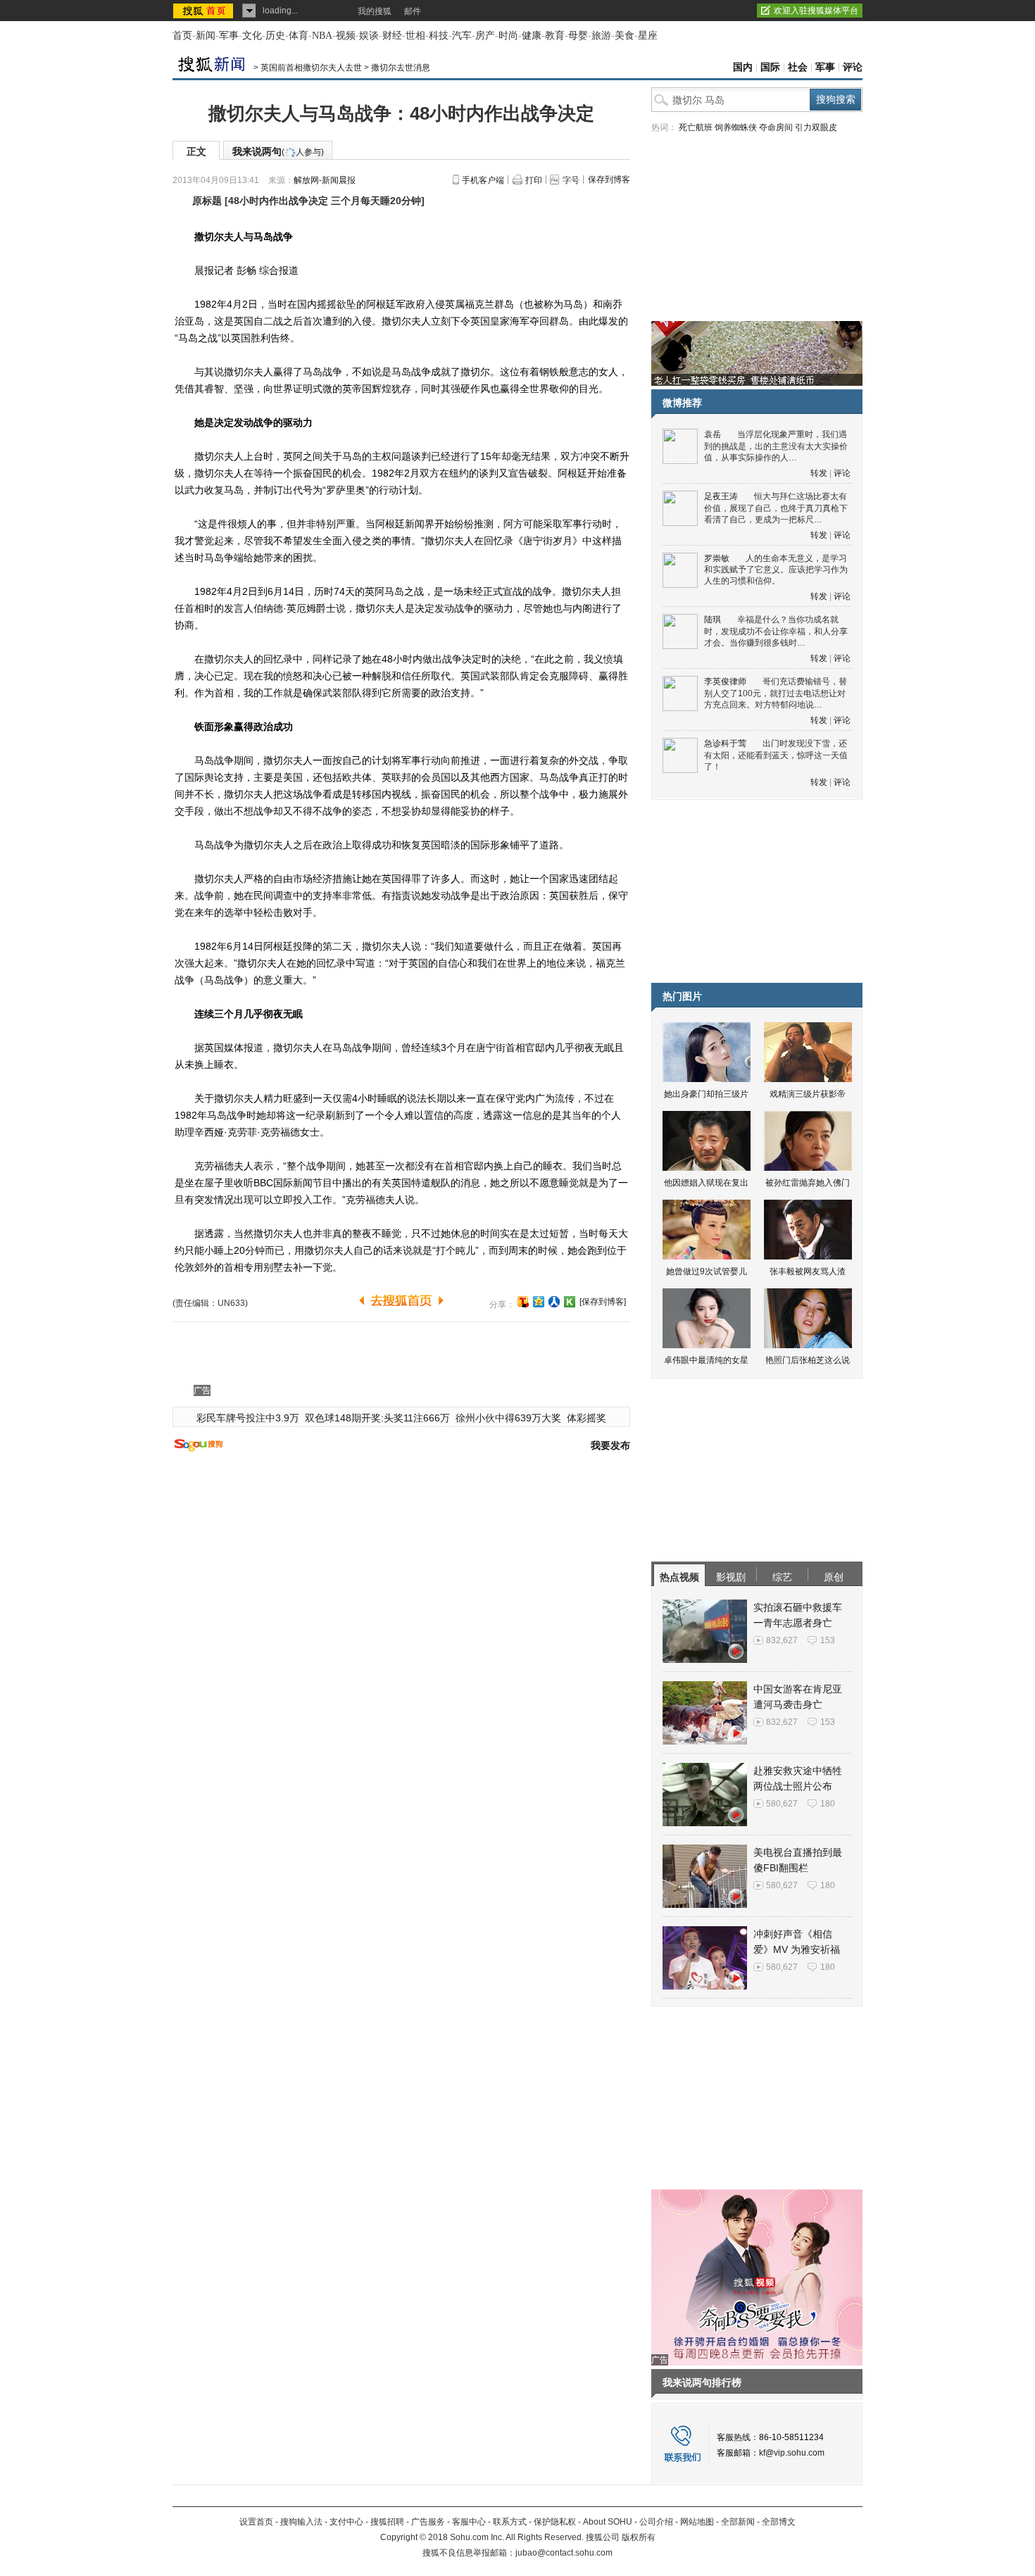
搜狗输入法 (301, 2522)
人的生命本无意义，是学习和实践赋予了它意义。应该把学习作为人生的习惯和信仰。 (776, 570)
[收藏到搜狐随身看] (570, 1302)
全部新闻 (738, 2522)
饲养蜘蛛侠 (736, 127)
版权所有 (639, 2537)
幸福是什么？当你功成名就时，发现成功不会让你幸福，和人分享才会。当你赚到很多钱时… (776, 631)
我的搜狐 (375, 11)
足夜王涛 (721, 496)
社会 (798, 67)
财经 (392, 36)
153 (828, 1640)
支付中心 (346, 2522)
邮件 (413, 11)
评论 (853, 67)
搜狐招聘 (387, 2522)
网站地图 (697, 2522)
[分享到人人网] (554, 1302)
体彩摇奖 (586, 1418)
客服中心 (469, 2522)
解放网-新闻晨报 (325, 180)
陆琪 (713, 620)
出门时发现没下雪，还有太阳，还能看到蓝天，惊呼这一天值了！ (776, 755)
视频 (346, 36)
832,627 (782, 1640)
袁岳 (713, 434)
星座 (648, 36)
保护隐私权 (555, 2522)
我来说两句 (278, 151)
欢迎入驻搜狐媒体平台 (816, 11)
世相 (415, 36)
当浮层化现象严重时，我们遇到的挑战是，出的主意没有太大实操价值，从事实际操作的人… (776, 446)
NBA (322, 36)
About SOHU (608, 2522)
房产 (485, 36)
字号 (571, 180)
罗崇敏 (717, 558)
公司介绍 (656, 2522)
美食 (625, 36)
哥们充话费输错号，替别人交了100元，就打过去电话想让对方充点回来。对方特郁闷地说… (776, 693)
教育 (555, 36)
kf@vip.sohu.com (792, 2453)
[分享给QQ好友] (539, 1302)
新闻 (206, 36)
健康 (532, 36)
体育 (299, 36)
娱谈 (369, 36)
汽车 (462, 36)
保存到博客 (609, 180)
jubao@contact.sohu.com (564, 2553)
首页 (182, 36)
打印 (534, 180)
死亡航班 (696, 127)
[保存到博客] (603, 1302)
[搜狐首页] (205, 11)
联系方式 (510, 2522)
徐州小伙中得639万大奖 (508, 1418)
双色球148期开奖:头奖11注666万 (377, 1418)
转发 (819, 473)
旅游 (601, 36)
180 (828, 1804)
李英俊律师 (725, 681)
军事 (229, 36)
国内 (743, 67)
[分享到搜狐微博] (523, 1302)
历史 (275, 36)
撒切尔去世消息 (401, 68)
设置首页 (256, 2522)
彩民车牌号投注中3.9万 (248, 1418)
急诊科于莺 (725, 743)
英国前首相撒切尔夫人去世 (311, 68)
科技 (439, 36)
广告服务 (428, 2522)
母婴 (578, 36)
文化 (252, 36)
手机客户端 (483, 180)
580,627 (782, 1804)
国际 (770, 67)
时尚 (508, 36)
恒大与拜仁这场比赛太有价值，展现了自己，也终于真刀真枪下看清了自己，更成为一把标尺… (776, 508)
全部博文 (779, 2522)
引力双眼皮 (816, 127)
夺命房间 (776, 127)
